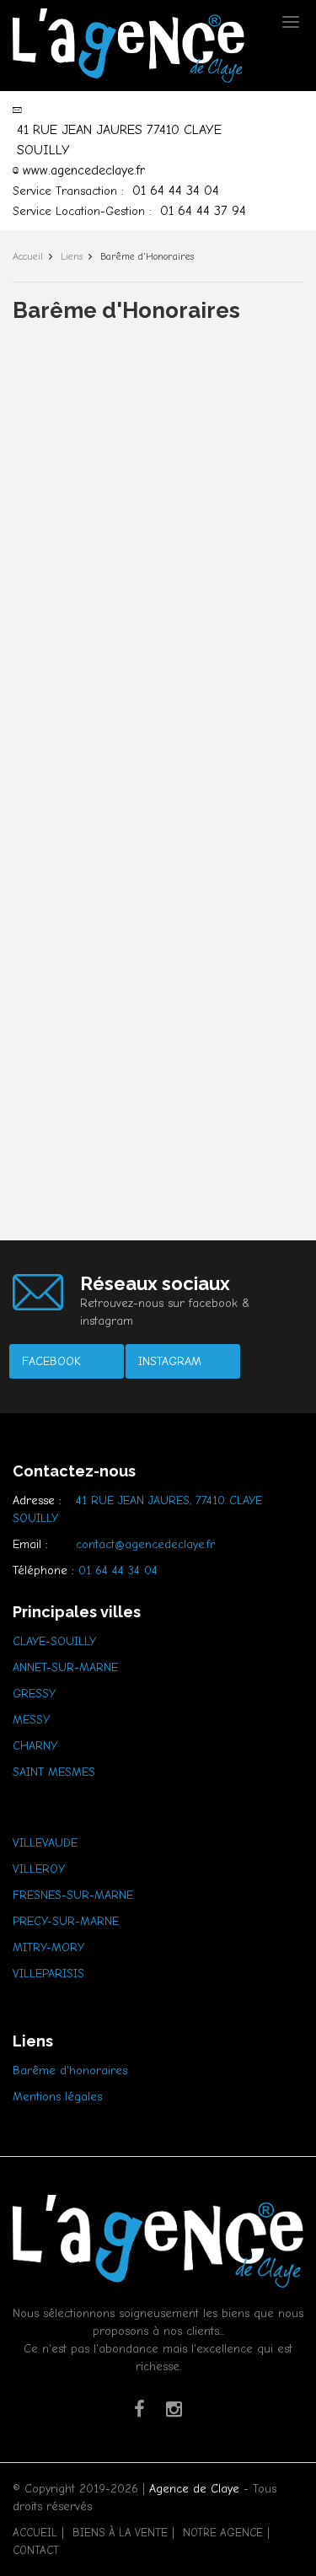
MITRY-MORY (48, 1947)
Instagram (170, 1361)
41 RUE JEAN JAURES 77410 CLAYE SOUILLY (119, 140)
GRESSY (34, 1694)
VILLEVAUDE (45, 1843)
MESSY (31, 1720)
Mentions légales (57, 2097)
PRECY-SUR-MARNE (66, 1921)
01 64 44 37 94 (203, 211)
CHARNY (35, 1746)
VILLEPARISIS (48, 1974)
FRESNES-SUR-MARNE (73, 1895)
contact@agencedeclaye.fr (145, 1544)
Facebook (51, 1361)
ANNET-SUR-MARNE (65, 1667)
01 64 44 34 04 (176, 191)
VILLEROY (39, 1869)
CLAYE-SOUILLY (54, 1641)
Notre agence (223, 2533)
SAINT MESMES (54, 1772)
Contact (36, 2550)
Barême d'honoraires (70, 2070)
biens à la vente (120, 2533)
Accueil (35, 2533)
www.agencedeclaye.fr (84, 170)
